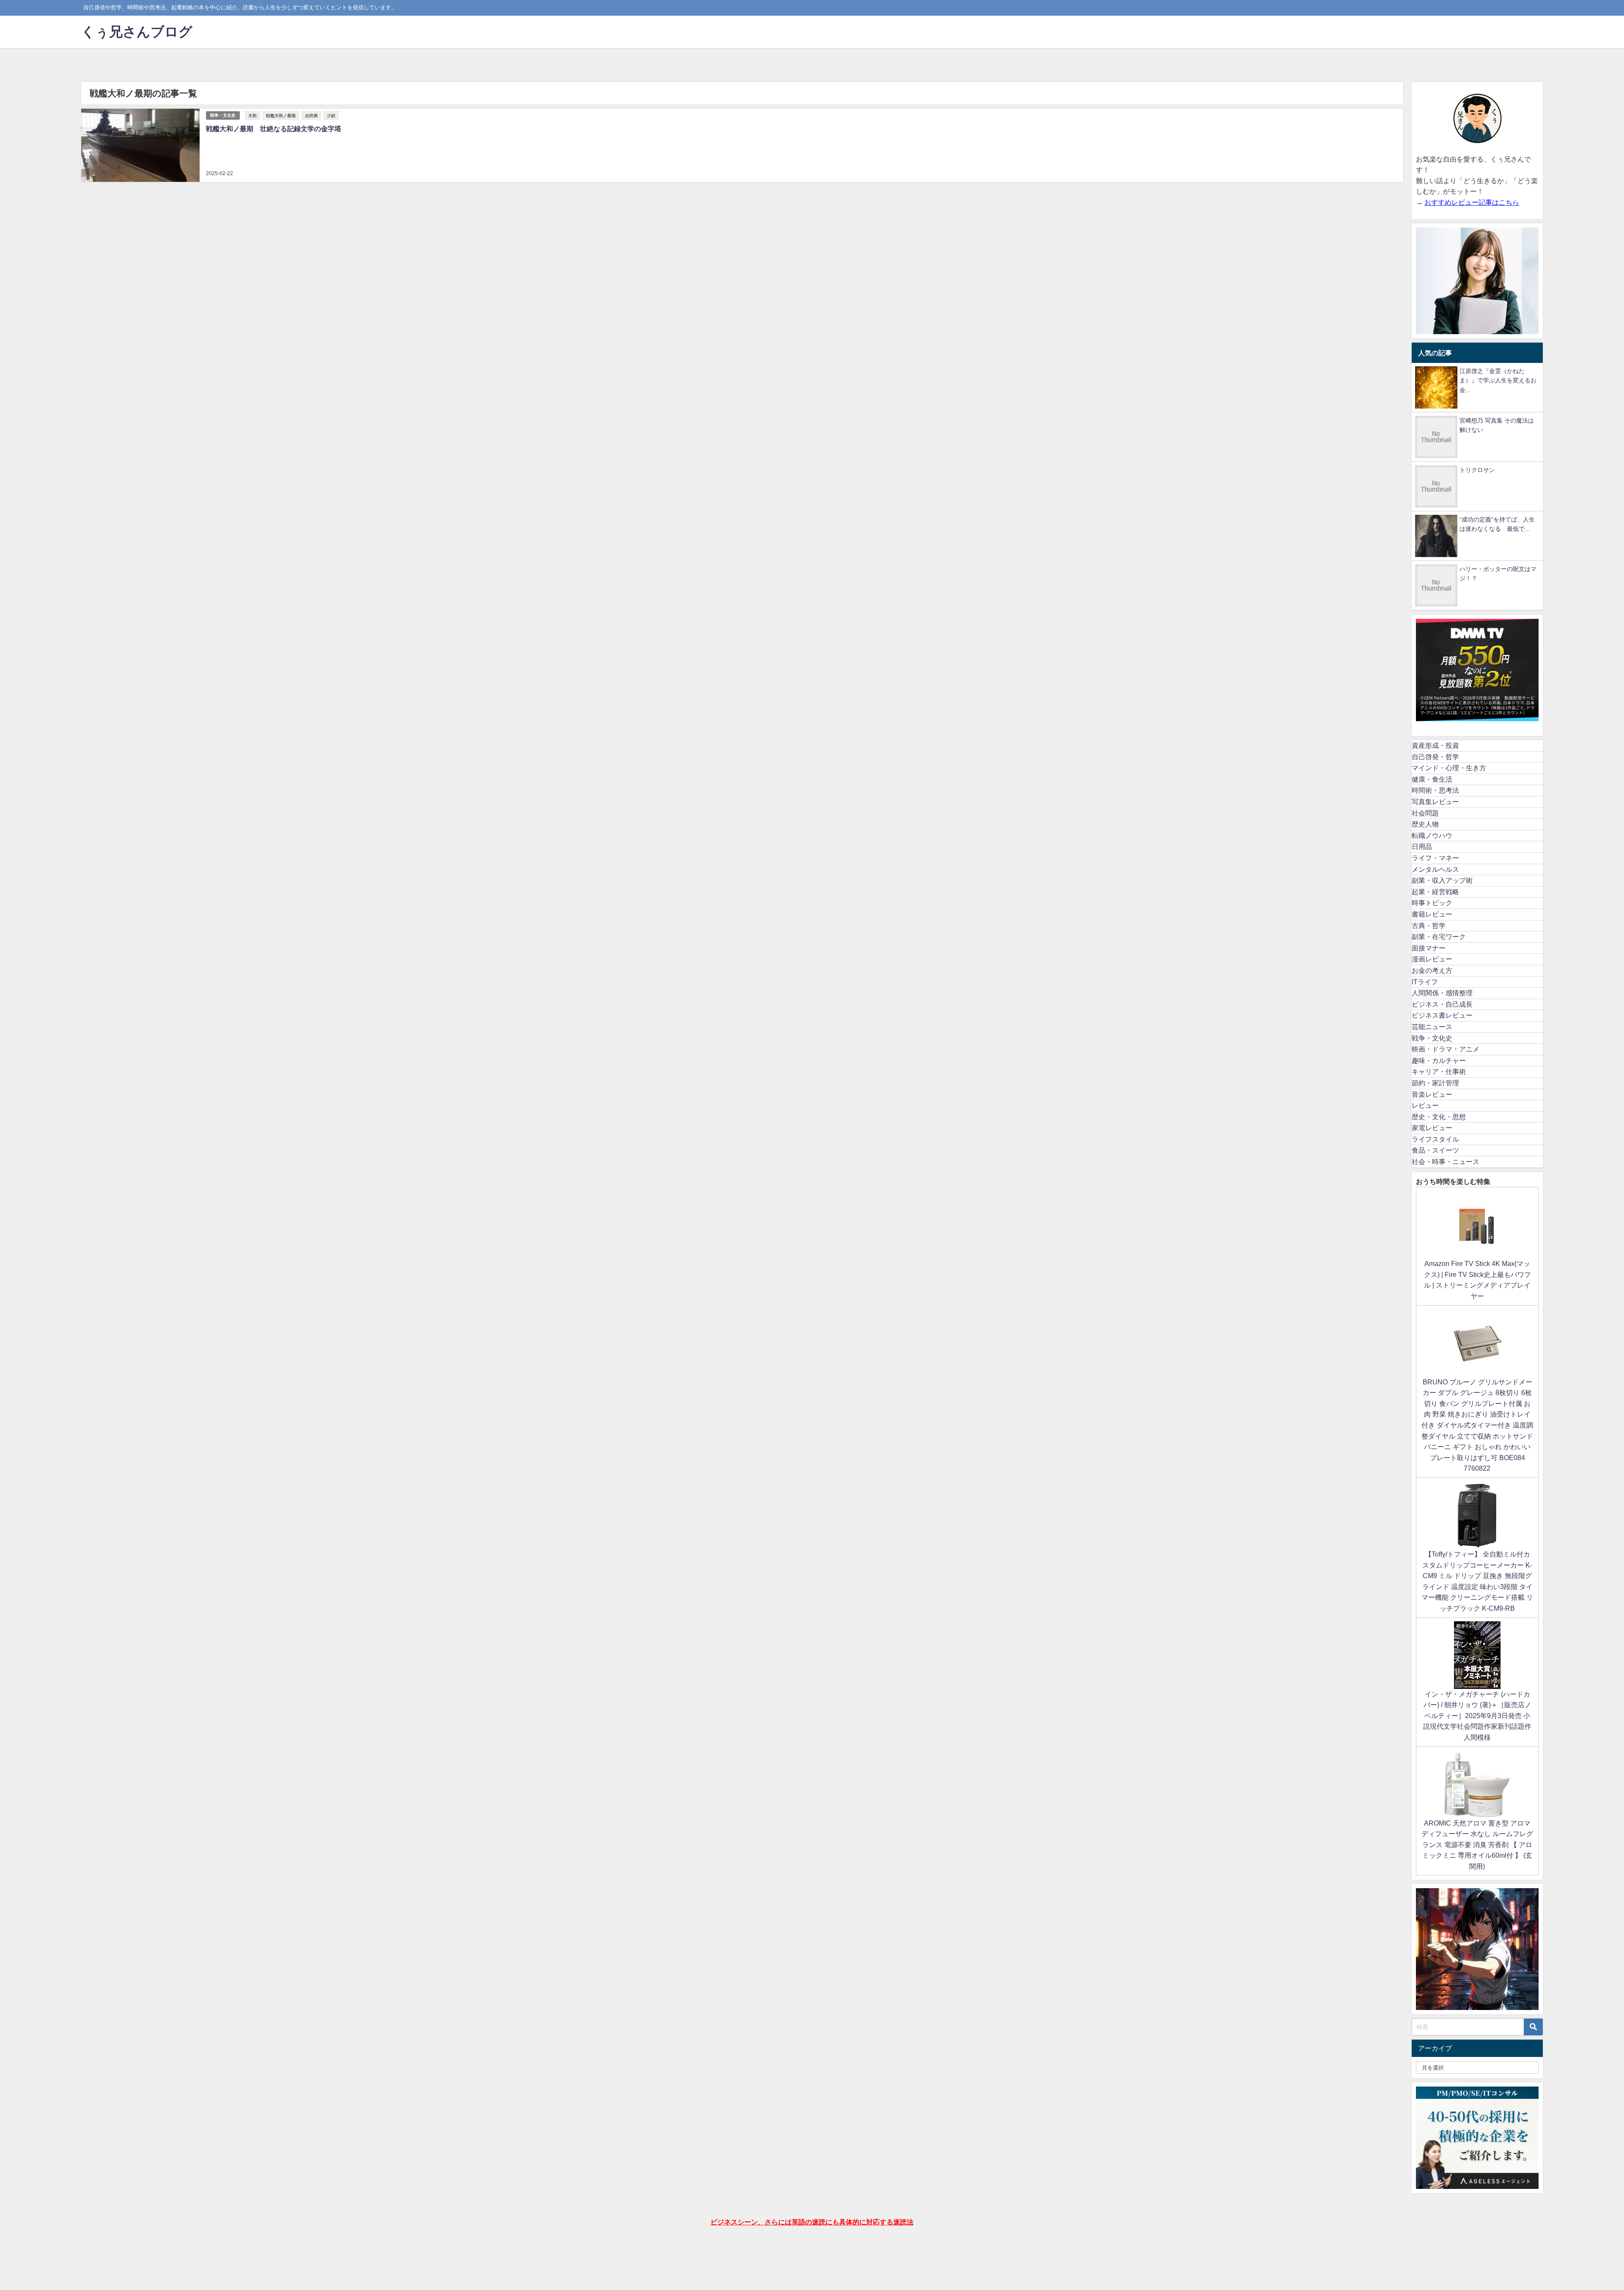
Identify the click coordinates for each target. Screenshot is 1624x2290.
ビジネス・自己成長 (1442, 1004)
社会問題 (1425, 813)
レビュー (1425, 1105)
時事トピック (1432, 903)
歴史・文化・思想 (1439, 1117)
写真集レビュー (1435, 802)
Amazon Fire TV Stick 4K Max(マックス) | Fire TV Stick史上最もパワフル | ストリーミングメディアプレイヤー (1477, 1280)
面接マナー (1429, 948)
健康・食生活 (1432, 779)
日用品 (1422, 846)
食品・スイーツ (1435, 1150)
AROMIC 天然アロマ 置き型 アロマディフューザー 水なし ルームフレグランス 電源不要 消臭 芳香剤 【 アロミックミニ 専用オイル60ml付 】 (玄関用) (1477, 1845)
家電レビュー (1432, 1128)
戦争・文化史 (223, 115)
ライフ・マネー (1435, 858)
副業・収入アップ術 (1442, 880)
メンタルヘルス (1435, 869)
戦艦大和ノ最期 (281, 115)
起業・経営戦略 (1435, 892)
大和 (252, 115)
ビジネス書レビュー (1442, 1015)
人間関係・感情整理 (1442, 993)
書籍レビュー (1432, 914)
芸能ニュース (1432, 1027)
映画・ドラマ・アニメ (1446, 1049)
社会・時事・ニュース (1446, 1161)
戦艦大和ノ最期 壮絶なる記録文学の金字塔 (274, 129)
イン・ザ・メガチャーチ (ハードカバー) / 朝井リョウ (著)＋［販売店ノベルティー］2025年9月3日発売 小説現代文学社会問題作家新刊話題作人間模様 (1477, 1716)
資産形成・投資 (1435, 745)
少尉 (331, 115)
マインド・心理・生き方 (1449, 768)
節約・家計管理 (1435, 1083)
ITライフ (1425, 982)
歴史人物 (1425, 824)
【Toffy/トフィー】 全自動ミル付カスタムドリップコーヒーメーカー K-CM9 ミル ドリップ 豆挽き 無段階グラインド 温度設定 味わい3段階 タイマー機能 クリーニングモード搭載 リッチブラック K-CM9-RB (1477, 1581)
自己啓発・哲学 (1435, 757)
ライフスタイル (1435, 1139)
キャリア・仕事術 (1439, 1071)
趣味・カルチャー (1439, 1060)
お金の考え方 (1432, 970)
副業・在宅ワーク (1439, 936)
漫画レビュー (1432, 959)
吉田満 (311, 115)
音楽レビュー (1432, 1094)
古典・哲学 (1429, 925)
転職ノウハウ (1432, 835)
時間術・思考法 (1435, 790)
